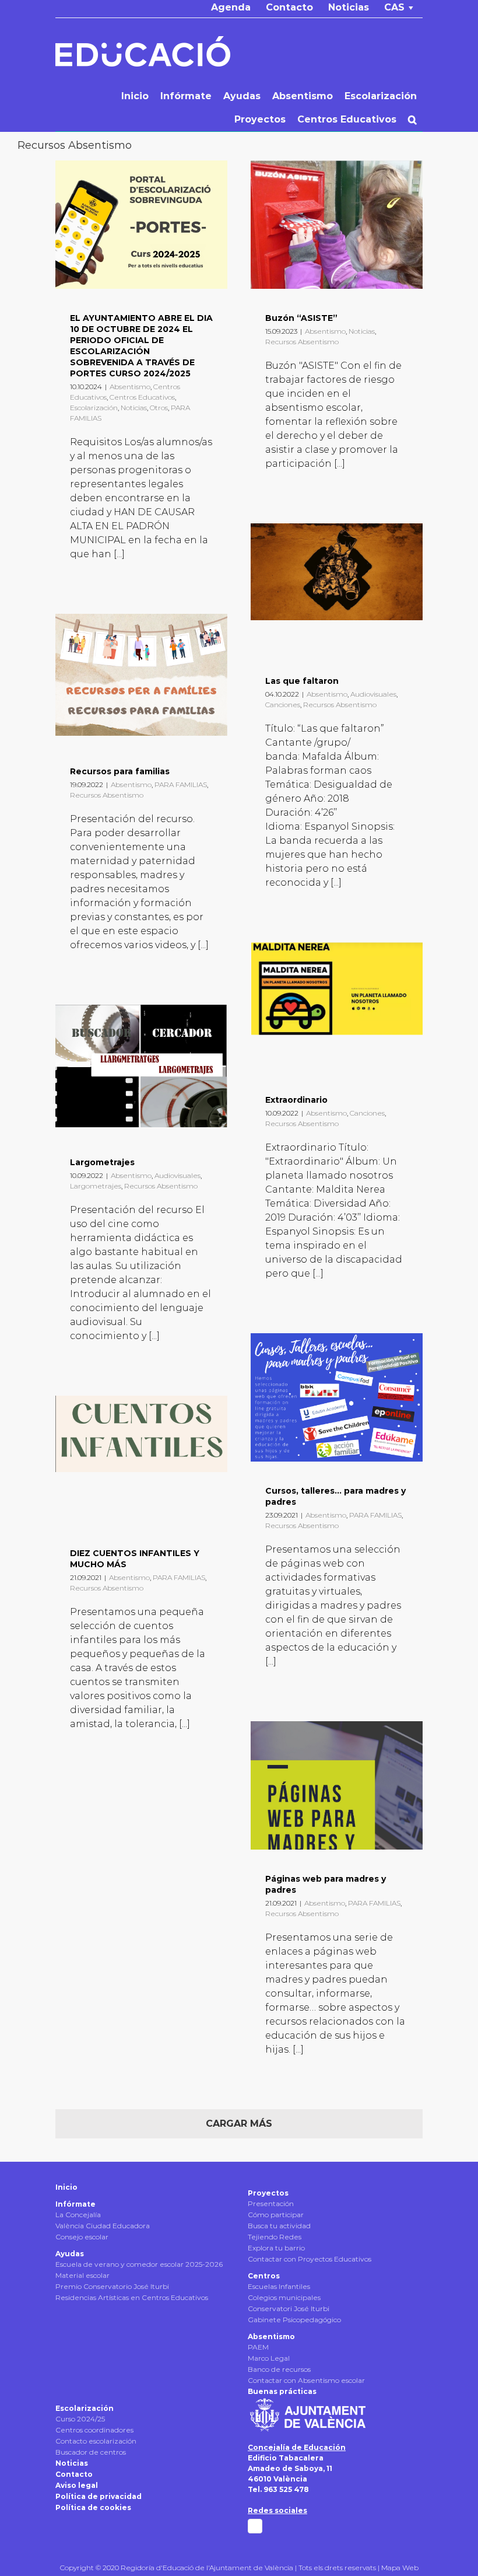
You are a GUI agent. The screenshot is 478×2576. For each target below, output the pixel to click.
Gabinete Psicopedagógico (294, 2320)
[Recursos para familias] (141, 678)
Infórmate (75, 2204)
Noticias (134, 408)
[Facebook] (255, 2526)
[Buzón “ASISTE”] (337, 225)
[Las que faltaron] (337, 588)
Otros (159, 408)
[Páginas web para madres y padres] (337, 1785)
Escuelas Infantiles (279, 2286)
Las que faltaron (302, 681)
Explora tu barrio (276, 2248)
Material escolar (82, 2275)
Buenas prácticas (282, 2391)
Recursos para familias (120, 771)
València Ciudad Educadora (103, 2226)
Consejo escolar (82, 2237)
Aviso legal (77, 2485)
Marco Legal (269, 2358)
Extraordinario (296, 1100)
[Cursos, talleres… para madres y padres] (337, 1397)
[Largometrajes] (141, 1069)
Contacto (74, 2474)
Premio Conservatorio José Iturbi (112, 2286)
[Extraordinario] (337, 1006)
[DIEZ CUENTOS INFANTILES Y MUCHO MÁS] (141, 1460)
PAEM (258, 2347)
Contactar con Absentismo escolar (306, 2380)
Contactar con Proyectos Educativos (310, 2259)
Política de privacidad (99, 2496)
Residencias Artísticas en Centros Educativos (132, 2297)
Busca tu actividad (279, 2226)
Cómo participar (276, 2215)
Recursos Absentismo (302, 342)
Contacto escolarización (96, 2441)
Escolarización (94, 408)
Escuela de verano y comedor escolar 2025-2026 (139, 2264)
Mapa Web (400, 2568)
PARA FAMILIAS (181, 784)
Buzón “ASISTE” (301, 318)
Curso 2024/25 (80, 2419)
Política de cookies (93, 2507)
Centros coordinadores (94, 2430)
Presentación (271, 2203)
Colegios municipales (284, 2297)
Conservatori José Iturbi (289, 2308)
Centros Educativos (142, 397)
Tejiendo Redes (275, 2237)
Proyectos (268, 2193)
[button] (412, 120)
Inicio (66, 2187)
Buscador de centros (91, 2452)
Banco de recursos (279, 2369)
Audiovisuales (373, 694)
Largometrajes (102, 1162)
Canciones (283, 705)
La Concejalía (78, 2215)
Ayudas (70, 2254)
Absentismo (130, 387)
